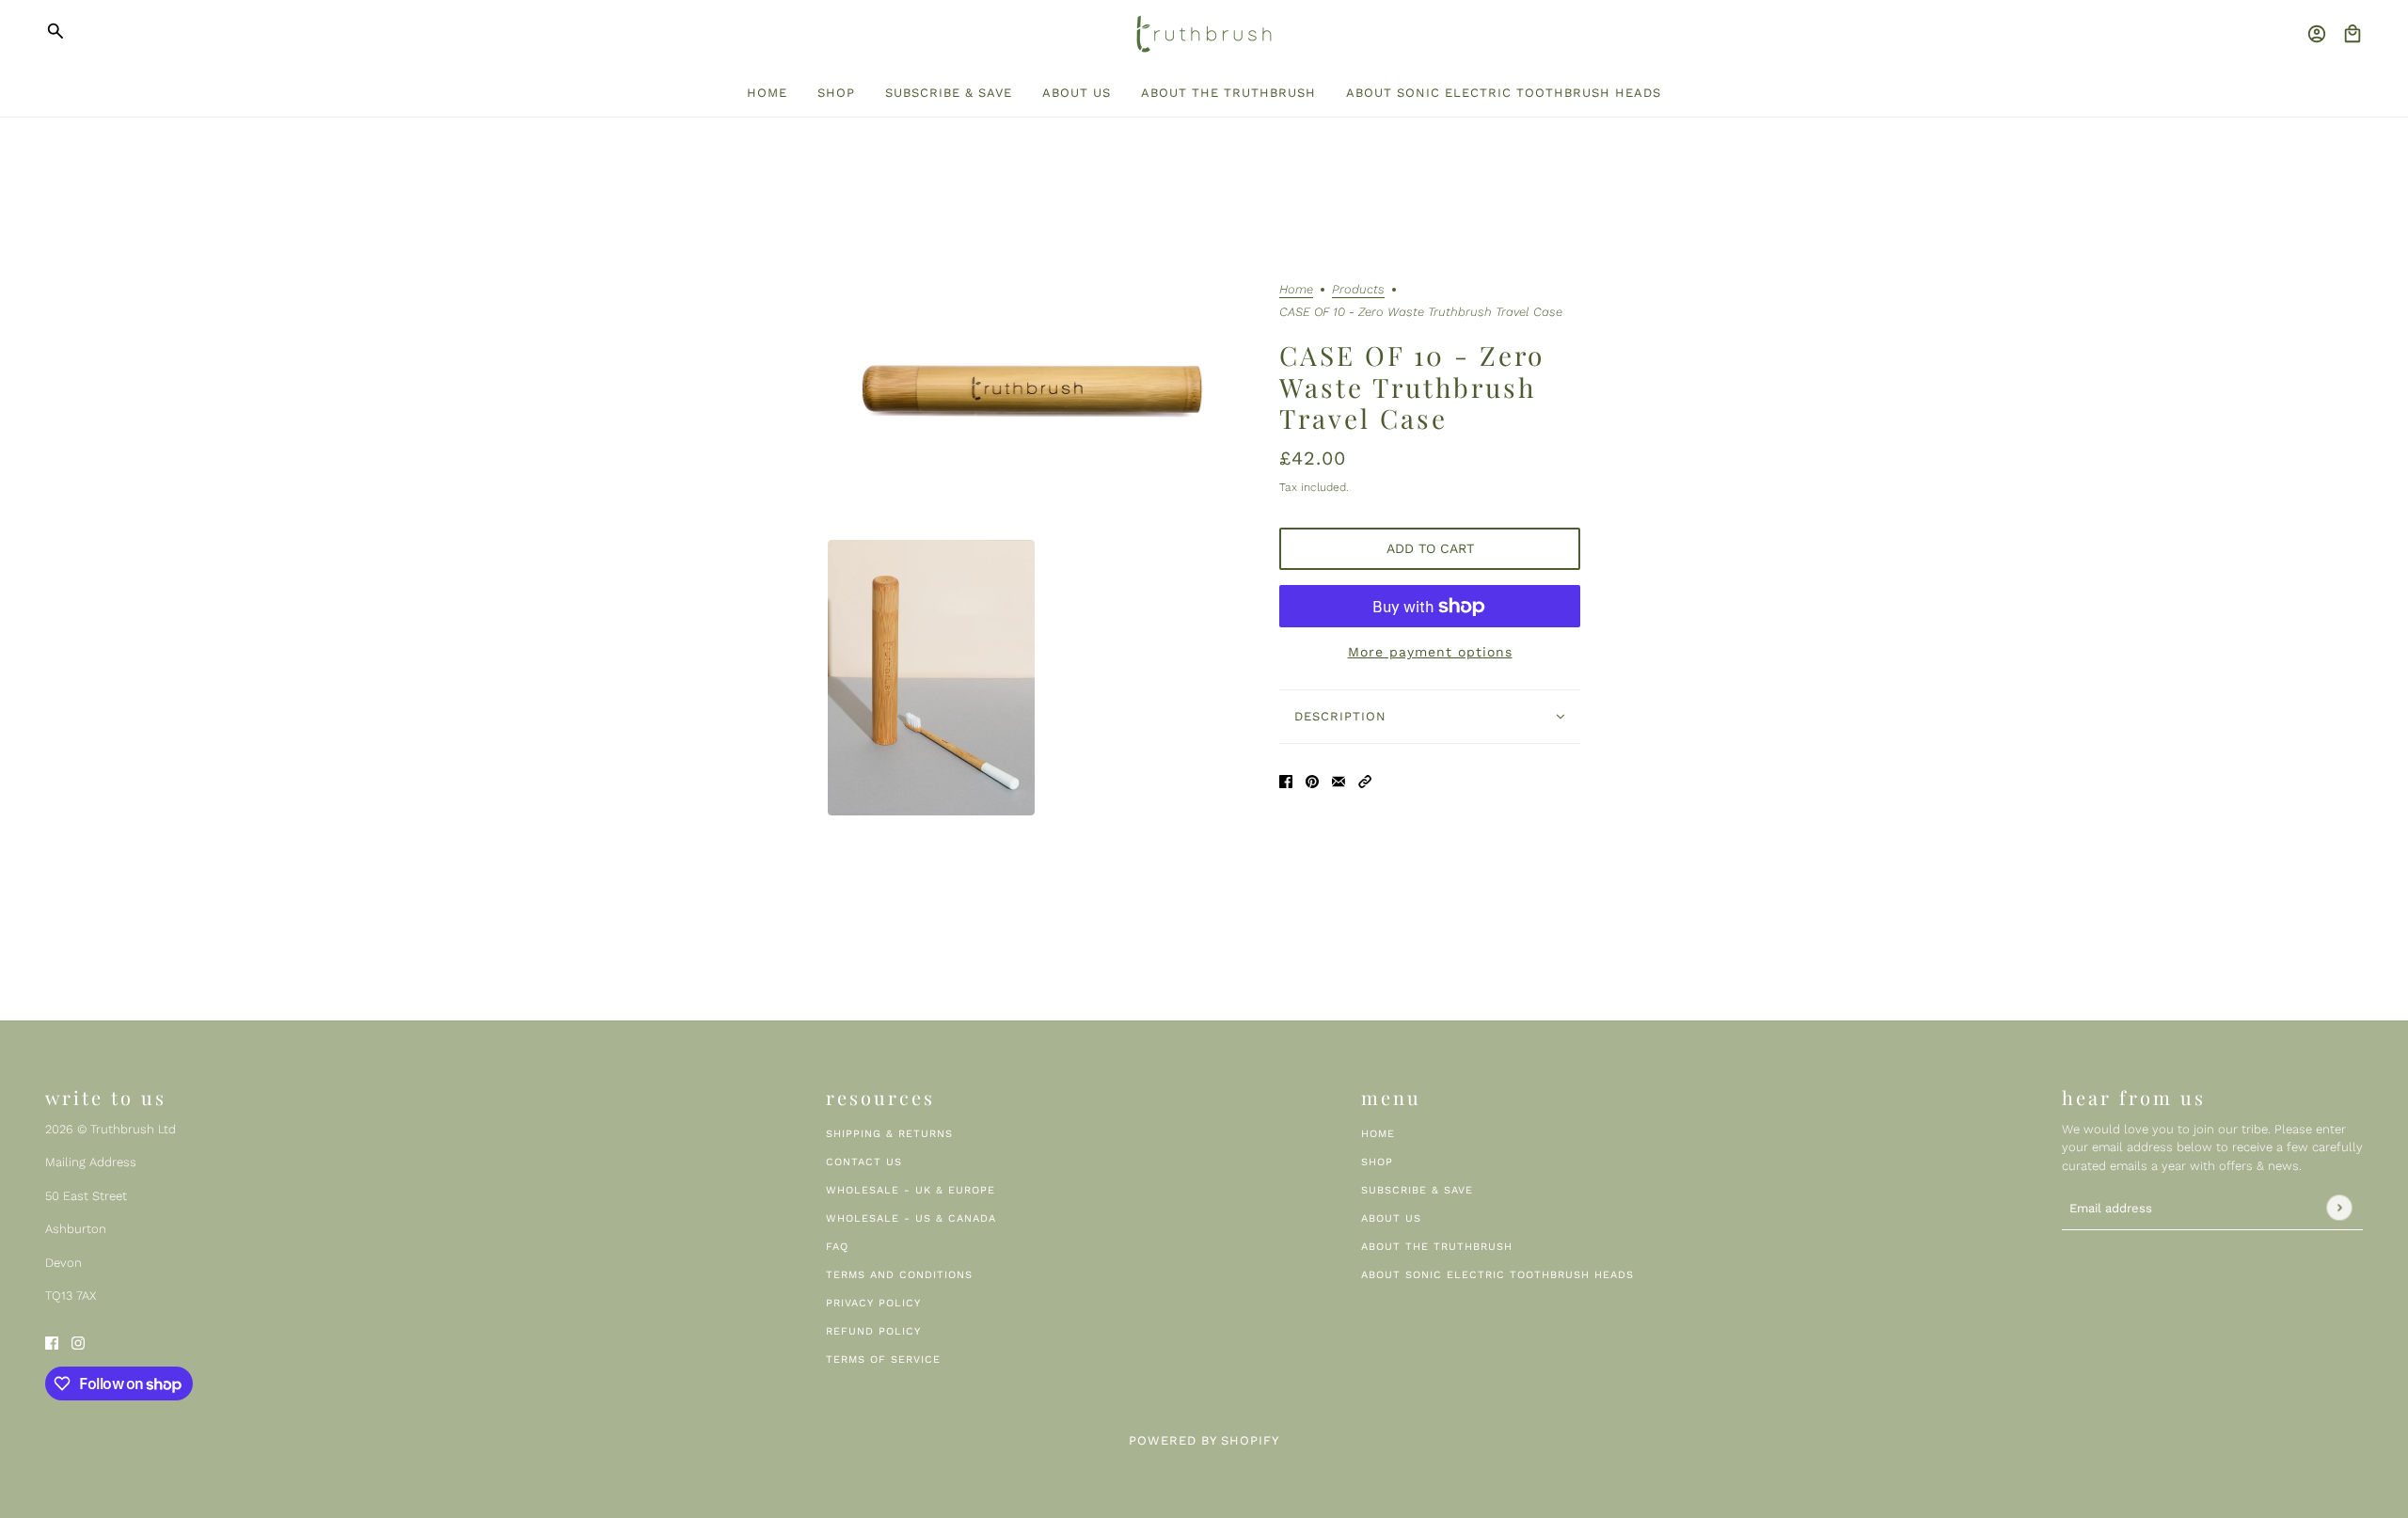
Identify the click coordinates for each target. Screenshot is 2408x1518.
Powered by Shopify (1204, 1440)
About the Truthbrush (1437, 1247)
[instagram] (78, 1342)
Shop (1377, 1162)
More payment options (1430, 652)
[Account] (2317, 34)
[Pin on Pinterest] (1312, 780)
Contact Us (864, 1162)
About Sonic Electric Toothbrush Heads (1497, 1275)
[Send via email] (1339, 780)
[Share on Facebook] (1286, 780)
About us (1391, 1218)
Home (1296, 290)
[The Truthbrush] (1204, 34)
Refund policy (873, 1331)
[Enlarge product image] (1038, 393)
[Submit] (2339, 1208)
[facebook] (52, 1342)
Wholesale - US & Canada (911, 1218)
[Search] (55, 31)
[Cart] (2353, 34)
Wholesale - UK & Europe (911, 1190)
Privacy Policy (873, 1303)
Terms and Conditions (899, 1275)
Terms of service (883, 1360)
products (1358, 290)
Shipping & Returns (889, 1134)
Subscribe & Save (1417, 1190)
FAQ (837, 1247)
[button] (1365, 780)
